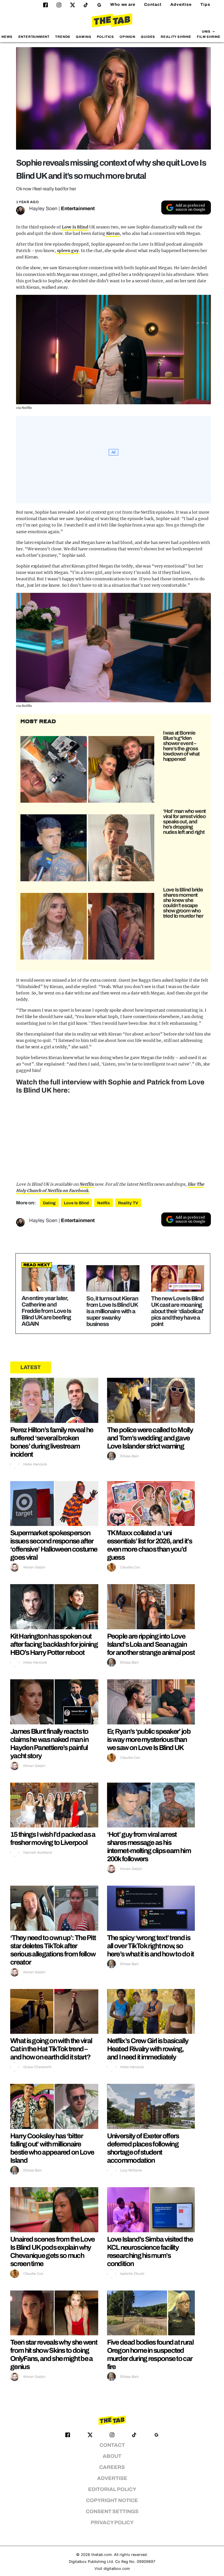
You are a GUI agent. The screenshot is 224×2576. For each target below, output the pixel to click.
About (112, 2456)
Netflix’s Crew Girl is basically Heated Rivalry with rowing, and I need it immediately (148, 2049)
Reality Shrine (176, 37)
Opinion (127, 37)
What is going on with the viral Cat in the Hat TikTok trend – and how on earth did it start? (51, 2049)
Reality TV (128, 1203)
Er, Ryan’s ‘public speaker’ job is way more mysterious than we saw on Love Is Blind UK (149, 1740)
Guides (148, 37)
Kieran (113, 233)
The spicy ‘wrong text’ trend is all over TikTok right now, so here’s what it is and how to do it (150, 1946)
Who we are (123, 5)
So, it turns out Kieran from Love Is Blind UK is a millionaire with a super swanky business (112, 1311)
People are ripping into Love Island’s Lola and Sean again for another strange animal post (151, 1644)
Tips (205, 5)
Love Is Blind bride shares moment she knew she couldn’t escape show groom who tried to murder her (183, 903)
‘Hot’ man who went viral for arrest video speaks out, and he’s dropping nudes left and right (184, 822)
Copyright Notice (112, 2500)
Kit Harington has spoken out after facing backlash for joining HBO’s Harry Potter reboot (54, 1644)
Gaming (83, 37)
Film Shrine (209, 37)
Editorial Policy (112, 2489)
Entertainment (34, 37)
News (7, 37)
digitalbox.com (117, 2569)
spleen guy (67, 251)
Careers (112, 2467)
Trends (63, 37)
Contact (153, 5)
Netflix (86, 1184)
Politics (105, 37)
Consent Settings (112, 2512)
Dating (49, 1203)
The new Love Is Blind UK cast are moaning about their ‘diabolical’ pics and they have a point (177, 1311)
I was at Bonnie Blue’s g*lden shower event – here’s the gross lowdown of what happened (181, 746)
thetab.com (101, 2555)
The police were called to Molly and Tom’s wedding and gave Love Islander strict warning (150, 1438)
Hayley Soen (43, 209)
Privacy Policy (112, 2523)
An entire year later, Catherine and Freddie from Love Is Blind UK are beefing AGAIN (46, 1311)
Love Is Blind (75, 227)
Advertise (181, 5)
